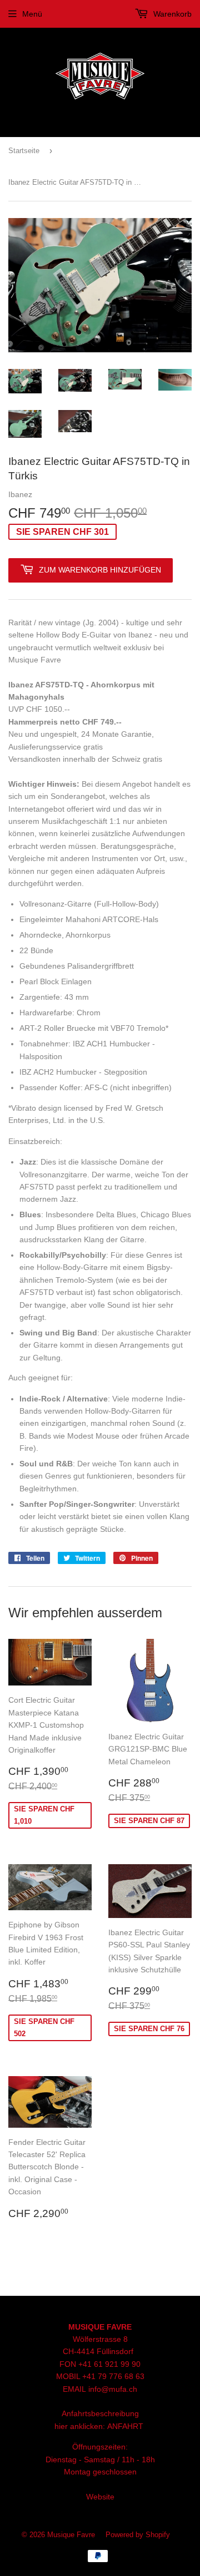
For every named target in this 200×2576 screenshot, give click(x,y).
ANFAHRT (125, 2426)
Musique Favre (71, 2535)
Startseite (24, 151)
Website (100, 2497)
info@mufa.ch (113, 2389)
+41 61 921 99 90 (109, 2364)
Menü (32, 14)
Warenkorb (171, 14)
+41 (90, 2376)
